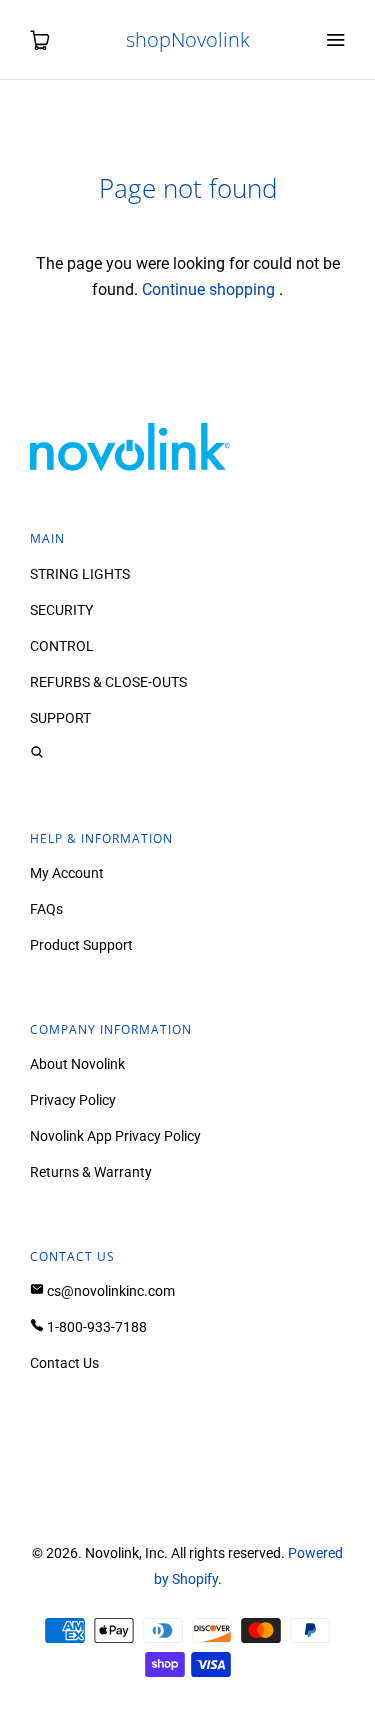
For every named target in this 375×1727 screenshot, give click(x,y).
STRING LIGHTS (80, 574)
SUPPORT (60, 718)
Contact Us (64, 1363)
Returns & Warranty (91, 1172)
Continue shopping (208, 289)
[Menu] (335, 40)
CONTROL (62, 646)
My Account (67, 873)
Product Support (81, 945)
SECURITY (61, 610)
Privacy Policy (73, 1100)
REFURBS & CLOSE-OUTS (108, 682)
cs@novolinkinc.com (109, 1291)
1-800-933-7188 (95, 1327)
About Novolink (77, 1064)
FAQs (46, 909)
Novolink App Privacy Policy (115, 1136)
